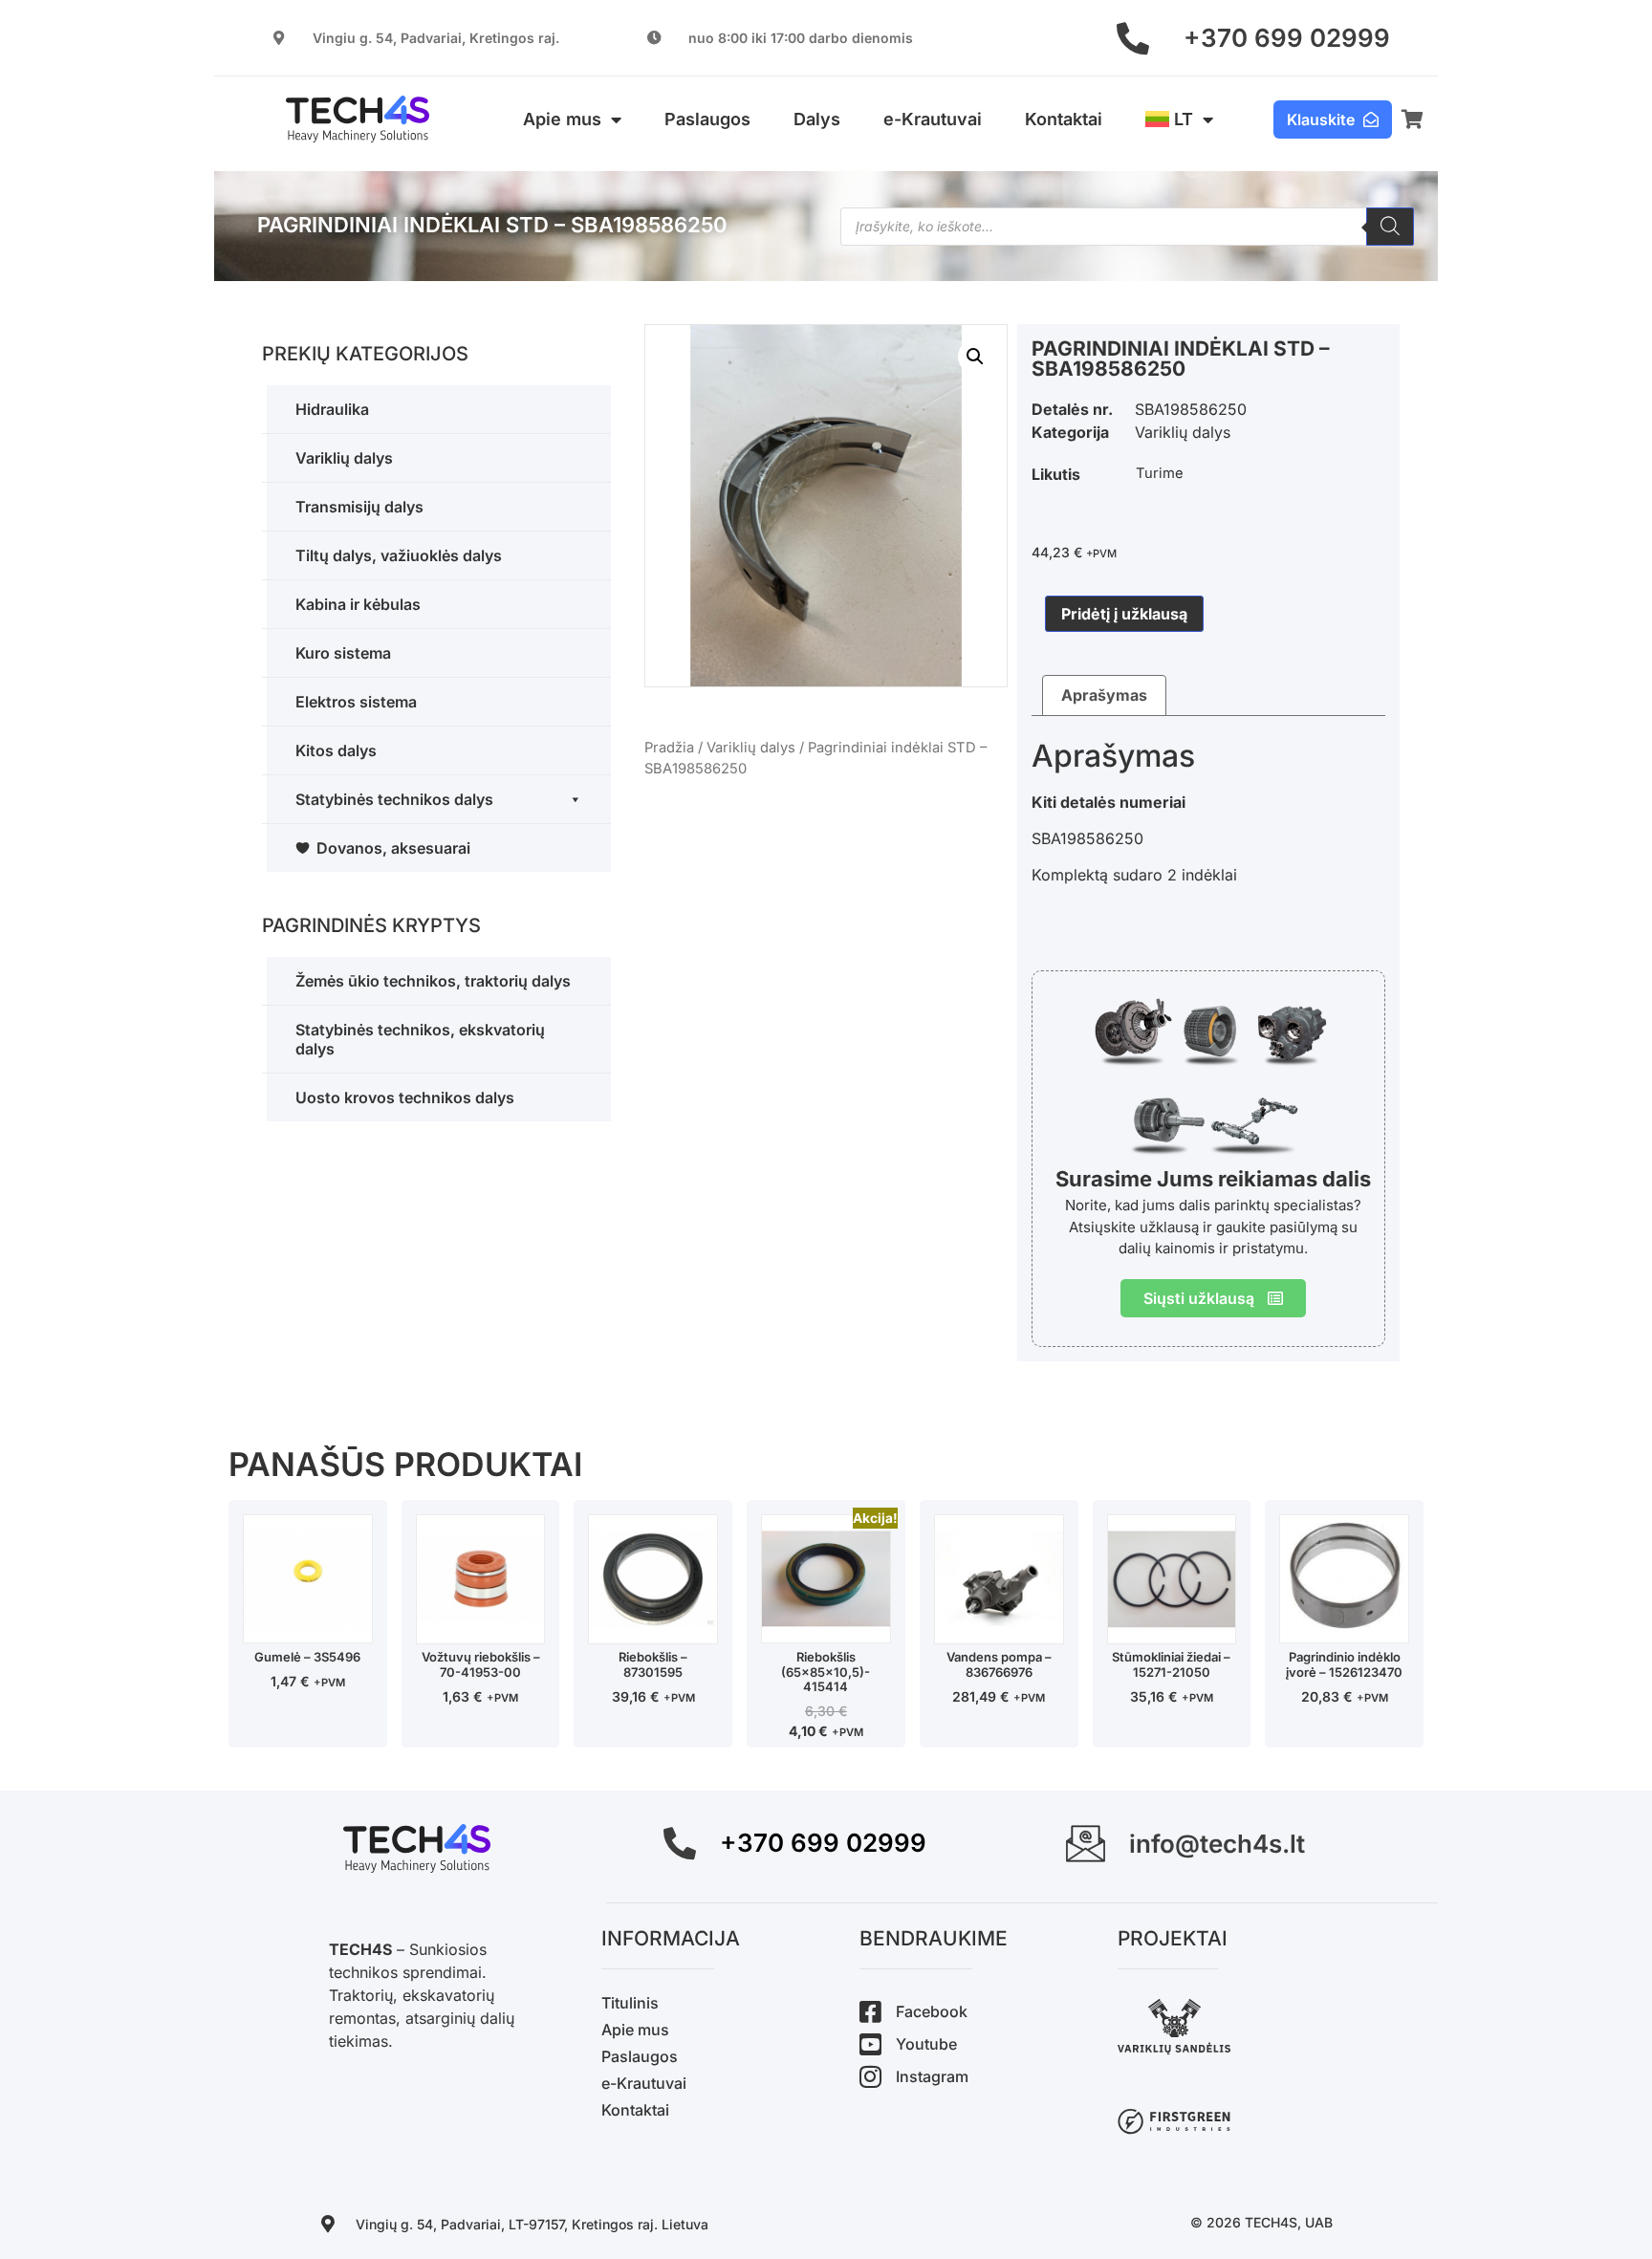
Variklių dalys (344, 458)
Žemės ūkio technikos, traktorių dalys (433, 981)
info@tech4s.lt (1217, 1844)
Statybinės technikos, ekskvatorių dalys (420, 1039)
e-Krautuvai (933, 119)
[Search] (1390, 227)
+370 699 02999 (1287, 38)
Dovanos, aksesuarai (393, 848)
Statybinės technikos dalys (394, 799)
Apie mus (562, 119)
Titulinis (630, 2003)
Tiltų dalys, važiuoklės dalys (399, 555)
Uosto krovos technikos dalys (405, 1097)
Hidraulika (332, 409)
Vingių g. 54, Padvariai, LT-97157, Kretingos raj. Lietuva (532, 2224)
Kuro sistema (343, 653)
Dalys (817, 119)
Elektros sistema (356, 702)
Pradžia (669, 748)
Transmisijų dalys (359, 507)
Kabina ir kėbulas (358, 604)
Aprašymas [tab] (1104, 695)
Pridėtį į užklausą (1124, 614)
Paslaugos (707, 119)
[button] (975, 357)
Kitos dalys (336, 750)
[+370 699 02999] (1133, 38)
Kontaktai (1064, 119)
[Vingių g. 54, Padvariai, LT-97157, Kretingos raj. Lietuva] (328, 2224)
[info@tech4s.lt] (1086, 1844)
